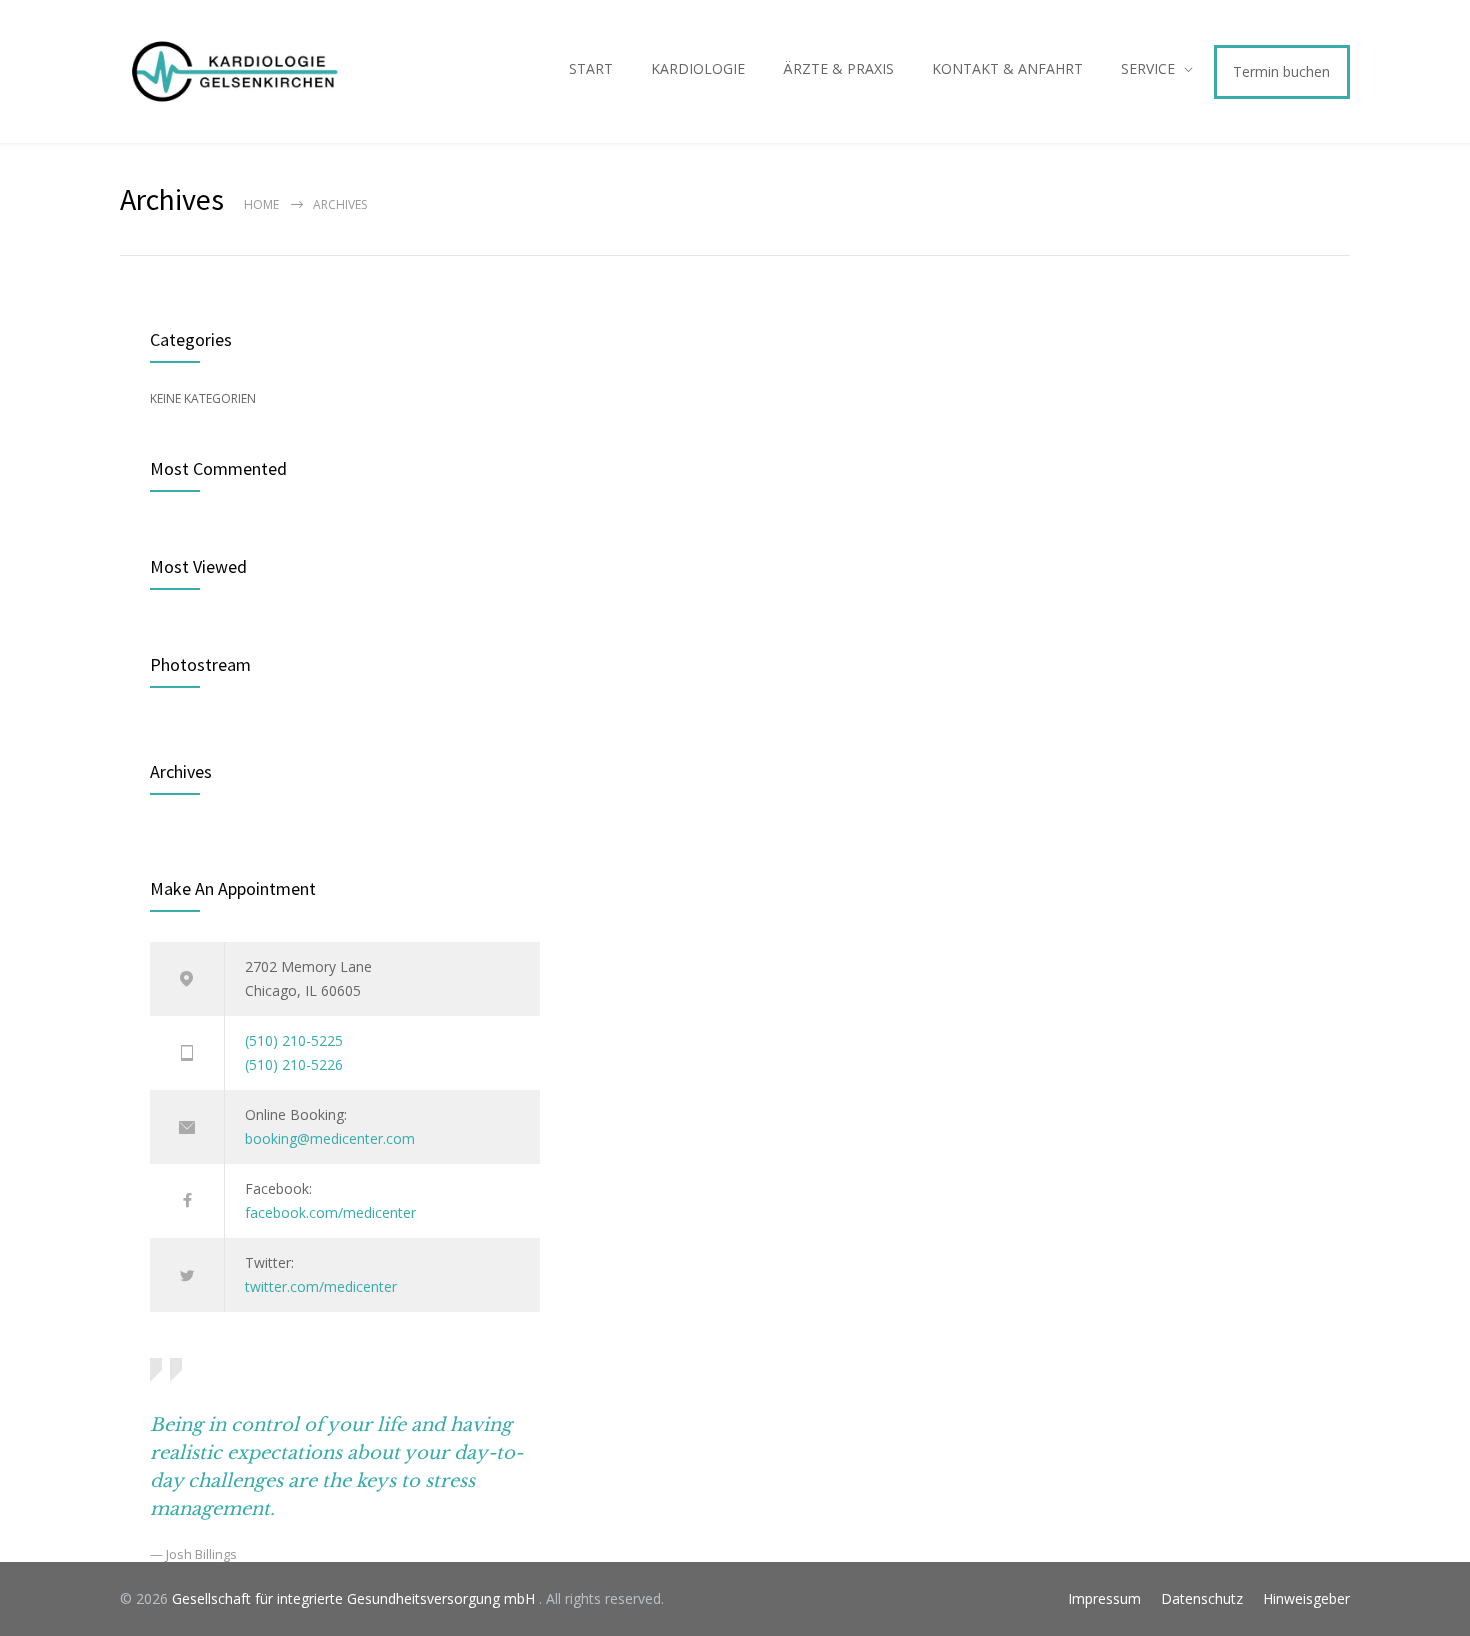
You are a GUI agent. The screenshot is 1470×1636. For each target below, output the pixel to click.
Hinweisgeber (1306, 1598)
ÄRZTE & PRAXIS (838, 68)
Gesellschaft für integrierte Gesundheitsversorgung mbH (355, 1598)
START (591, 68)
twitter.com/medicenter (321, 1286)
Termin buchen (1281, 71)
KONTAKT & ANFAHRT (1007, 68)
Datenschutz (1202, 1598)
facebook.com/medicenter (330, 1212)
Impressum (1104, 1598)
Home (261, 204)
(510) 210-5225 (294, 1040)
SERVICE (1148, 68)
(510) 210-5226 (294, 1064)
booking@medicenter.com (330, 1138)
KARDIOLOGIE (698, 68)
